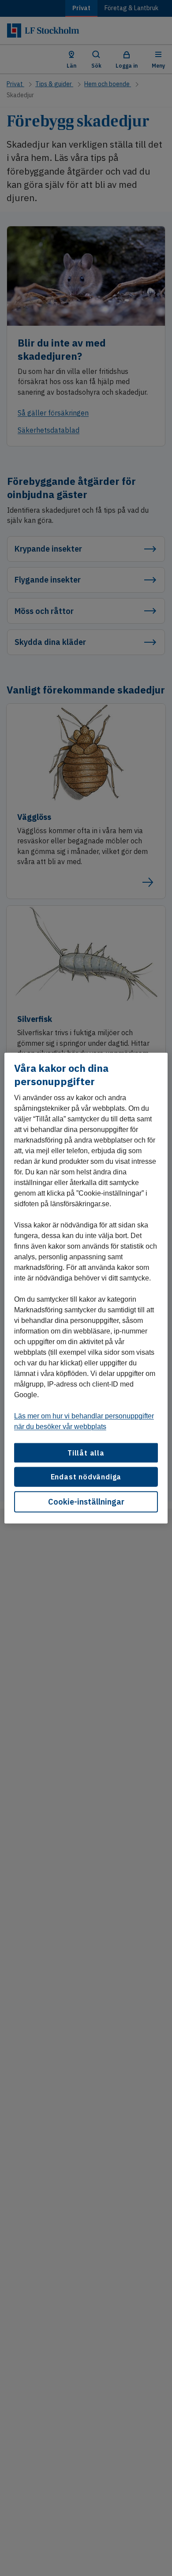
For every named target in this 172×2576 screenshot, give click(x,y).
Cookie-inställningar (86, 1501)
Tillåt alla (86, 1453)
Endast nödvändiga (86, 1477)
